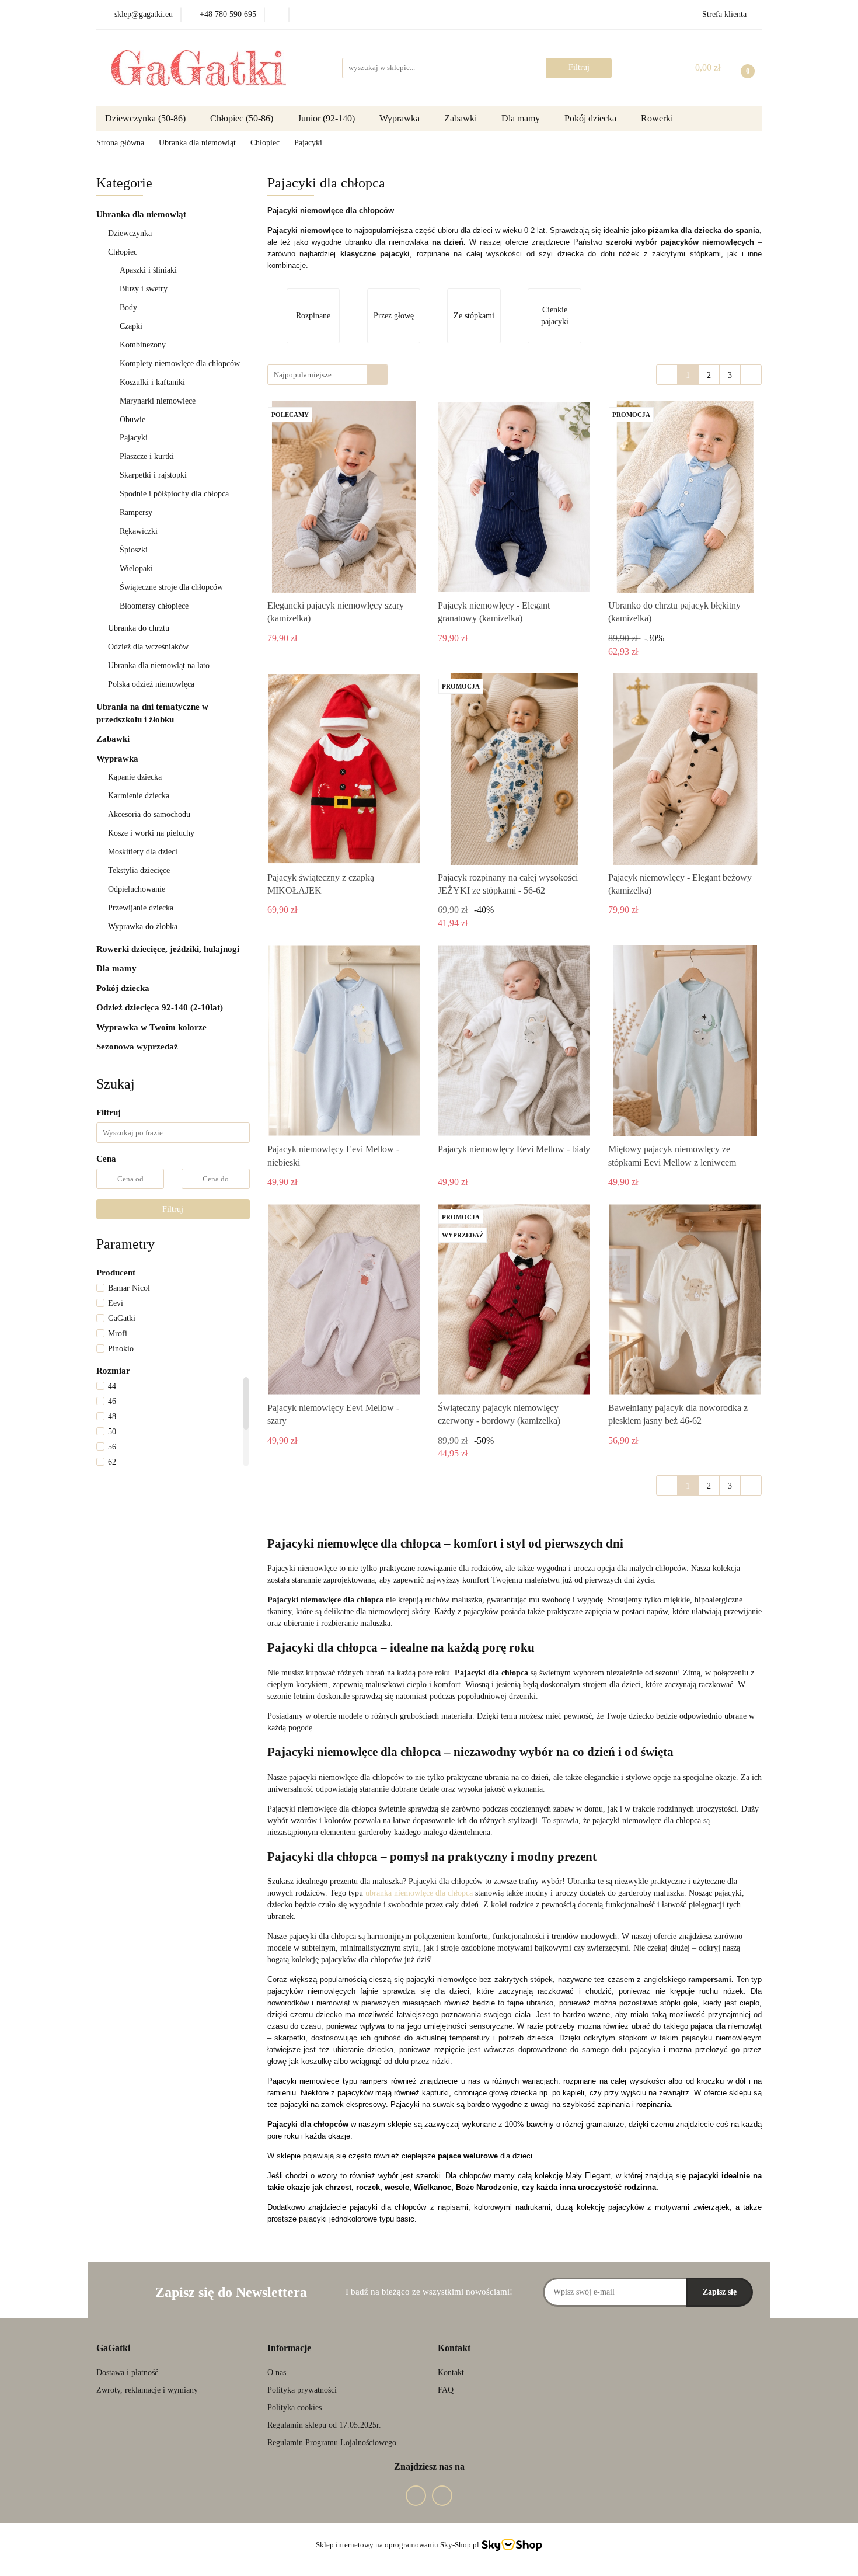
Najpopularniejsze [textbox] (303, 375)
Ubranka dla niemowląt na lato (159, 665)
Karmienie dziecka (140, 796)
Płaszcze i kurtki (147, 456)
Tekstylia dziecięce (140, 870)
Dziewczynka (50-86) (147, 118)
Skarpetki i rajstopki (154, 475)
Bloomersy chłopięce (154, 606)
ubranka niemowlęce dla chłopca (419, 1893)
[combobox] (328, 375)
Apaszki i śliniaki (148, 270)
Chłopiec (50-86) (243, 118)
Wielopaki (136, 569)
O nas (277, 2372)
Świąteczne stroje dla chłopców (171, 587)
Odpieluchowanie (138, 889)
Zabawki (462, 118)
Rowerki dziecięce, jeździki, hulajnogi (169, 949)
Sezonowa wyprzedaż (137, 1047)
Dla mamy (522, 118)
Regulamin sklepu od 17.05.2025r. (324, 2425)
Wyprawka (401, 118)
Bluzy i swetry (144, 289)
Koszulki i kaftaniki (152, 382)
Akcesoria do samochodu (149, 814)
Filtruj (173, 1209)
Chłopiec (124, 252)
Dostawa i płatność (127, 2372)
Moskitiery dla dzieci (143, 852)
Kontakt (451, 2372)
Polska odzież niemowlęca (152, 684)
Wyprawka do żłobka (144, 927)
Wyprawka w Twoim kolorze (153, 1027)
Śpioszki (134, 550)
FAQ (446, 2390)
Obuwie (132, 420)
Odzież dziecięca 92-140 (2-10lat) (161, 1007)
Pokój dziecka (124, 988)
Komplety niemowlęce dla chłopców (180, 364)
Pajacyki (135, 438)
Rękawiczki (139, 531)
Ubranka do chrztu (140, 628)
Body (130, 307)
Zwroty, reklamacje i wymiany (147, 2390)
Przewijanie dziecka (142, 908)
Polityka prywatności (302, 2390)
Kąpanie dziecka (136, 777)
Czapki (131, 326)
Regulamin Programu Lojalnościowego (332, 2443)
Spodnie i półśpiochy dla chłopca (175, 494)
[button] (113, 2349)
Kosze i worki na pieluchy (151, 833)
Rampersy (137, 512)
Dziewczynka (131, 233)
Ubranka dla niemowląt (142, 214)
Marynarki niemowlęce (158, 401)
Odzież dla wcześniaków (149, 647)
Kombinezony (143, 345)
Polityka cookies (294, 2408)
